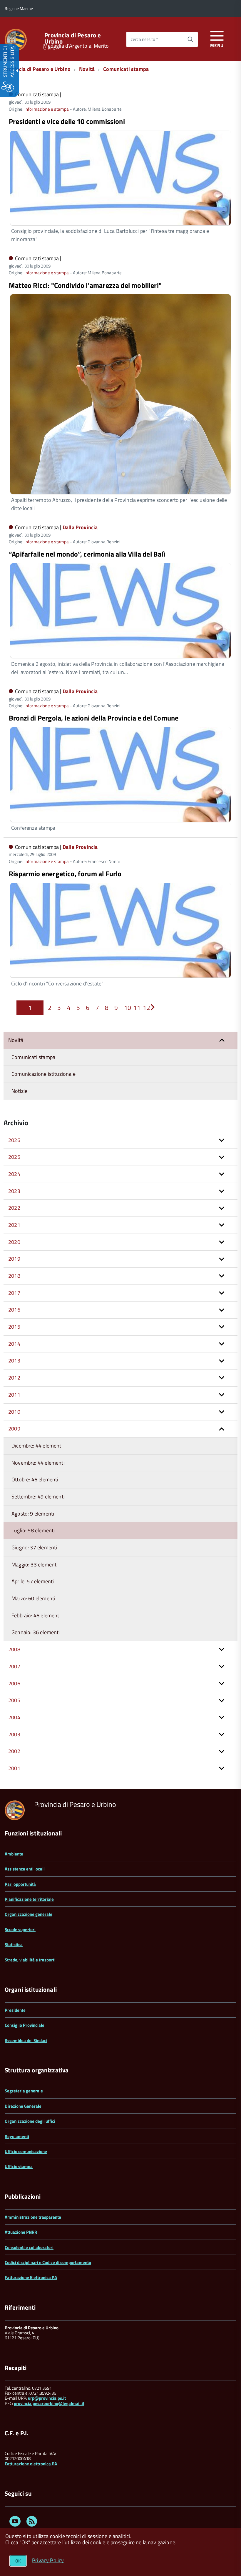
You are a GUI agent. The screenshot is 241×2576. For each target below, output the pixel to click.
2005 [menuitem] (14, 1700)
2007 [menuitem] (14, 1666)
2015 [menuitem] (14, 1327)
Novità (87, 69)
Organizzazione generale (29, 1914)
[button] (222, 1040)
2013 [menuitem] (14, 1361)
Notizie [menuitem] (19, 1091)
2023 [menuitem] (14, 1191)
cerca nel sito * (144, 39)
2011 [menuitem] (14, 1395)
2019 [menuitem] (14, 1259)
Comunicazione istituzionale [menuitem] (43, 1074)
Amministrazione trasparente (33, 2217)
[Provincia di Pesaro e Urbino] (16, 39)
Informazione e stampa (47, 109)
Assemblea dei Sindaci (26, 2040)
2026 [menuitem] (14, 1140)
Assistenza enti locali (25, 1869)
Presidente (15, 2010)
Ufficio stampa (19, 2166)
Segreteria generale (24, 2091)
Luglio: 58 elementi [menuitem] (33, 1530)
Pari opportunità (20, 1884)
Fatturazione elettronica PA (31, 2464)
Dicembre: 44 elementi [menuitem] (37, 1446)
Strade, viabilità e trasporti (30, 1960)
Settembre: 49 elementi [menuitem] (38, 1497)
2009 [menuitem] (14, 1429)
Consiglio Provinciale (25, 2025)
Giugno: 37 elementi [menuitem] (34, 1547)
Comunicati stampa (126, 69)
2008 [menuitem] (14, 1649)
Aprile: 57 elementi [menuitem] (33, 1581)
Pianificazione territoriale (29, 1899)
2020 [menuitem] (14, 1242)
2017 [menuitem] (14, 1293)
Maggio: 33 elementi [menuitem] (35, 1565)
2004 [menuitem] (14, 1717)
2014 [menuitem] (14, 1344)
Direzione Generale (23, 2106)
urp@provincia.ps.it (47, 2398)
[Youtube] (15, 2522)
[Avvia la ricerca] (190, 39)
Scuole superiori (20, 1929)
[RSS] (32, 2522)
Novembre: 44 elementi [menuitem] (38, 1463)
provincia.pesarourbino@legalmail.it (49, 2403)
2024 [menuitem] (14, 1174)
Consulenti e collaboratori (29, 2247)
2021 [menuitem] (14, 1225)
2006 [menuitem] (14, 1683)
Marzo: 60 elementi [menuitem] (33, 1598)
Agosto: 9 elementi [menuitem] (33, 1514)
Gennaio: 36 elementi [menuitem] (36, 1632)
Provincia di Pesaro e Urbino (73, 38)
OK (18, 2561)
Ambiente (14, 1854)
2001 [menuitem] (14, 1768)
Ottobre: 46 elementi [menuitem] (35, 1479)
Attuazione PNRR (21, 2232)
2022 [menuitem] (14, 1208)
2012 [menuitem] (14, 1378)
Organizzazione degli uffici (30, 2121)
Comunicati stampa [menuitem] (33, 1057)
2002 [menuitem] (14, 1751)
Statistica (14, 1945)
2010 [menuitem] (14, 1412)
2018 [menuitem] (14, 1276)
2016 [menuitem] (14, 1310)
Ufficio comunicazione (26, 2151)
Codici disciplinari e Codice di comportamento (48, 2262)
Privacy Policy (48, 2560)
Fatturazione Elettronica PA (31, 2277)
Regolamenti (17, 2136)
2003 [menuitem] (14, 1734)
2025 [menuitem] (14, 1157)
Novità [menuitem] (16, 1040)
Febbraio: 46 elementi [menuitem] (36, 1615)
